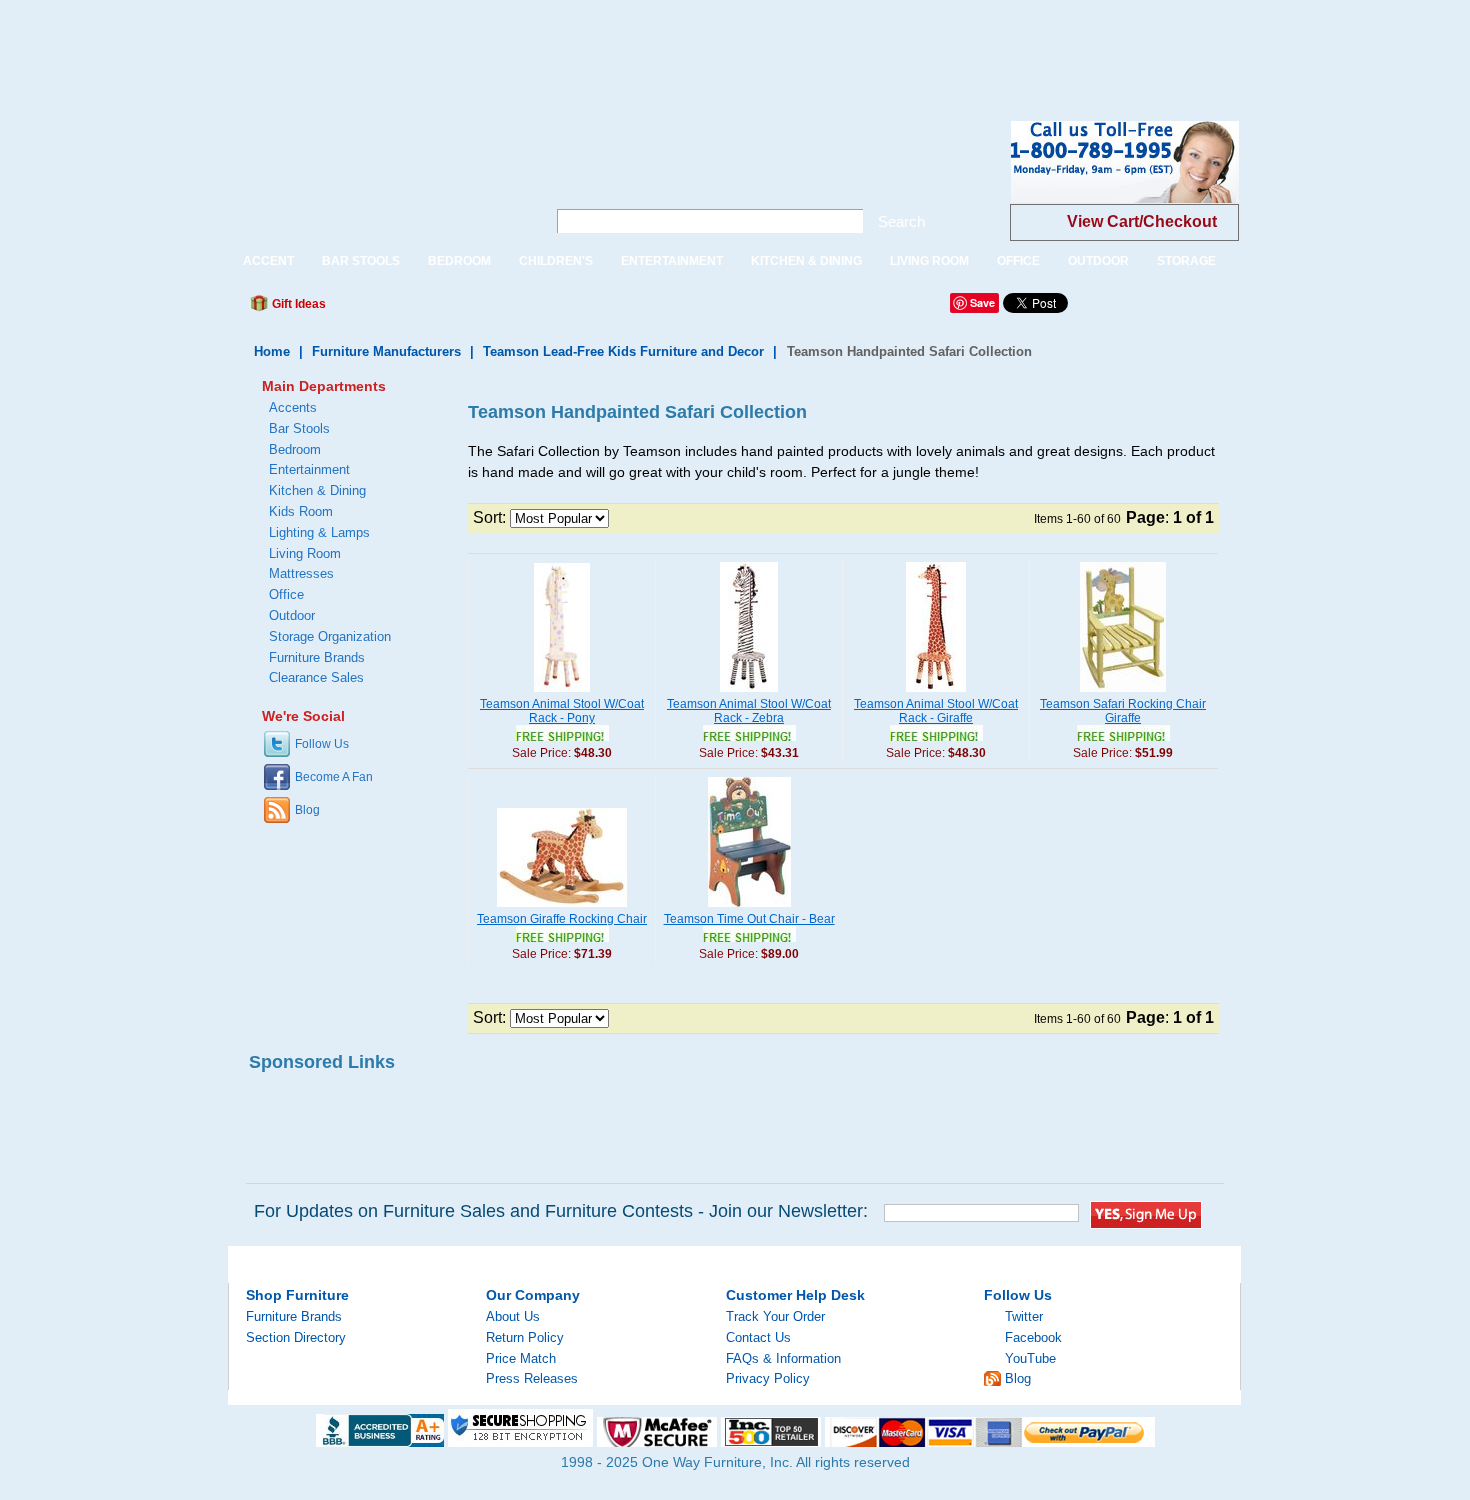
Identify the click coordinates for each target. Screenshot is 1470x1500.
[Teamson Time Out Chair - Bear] (749, 908)
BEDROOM (459, 261)
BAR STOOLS (361, 261)
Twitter (1024, 1316)
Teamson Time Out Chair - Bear (749, 919)
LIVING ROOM (929, 261)
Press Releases (532, 1378)
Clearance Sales (316, 677)
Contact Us (758, 1337)
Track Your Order (775, 1316)
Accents (293, 407)
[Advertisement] (364, 45)
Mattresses (301, 573)
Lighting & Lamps (319, 532)
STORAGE (1186, 261)
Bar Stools (299, 428)
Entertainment (309, 469)
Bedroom (295, 449)
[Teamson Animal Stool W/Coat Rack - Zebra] (749, 693)
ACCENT (268, 261)
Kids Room (301, 511)
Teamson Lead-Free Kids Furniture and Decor (623, 351)
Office (286, 594)
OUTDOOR (1098, 261)
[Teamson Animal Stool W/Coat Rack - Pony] (562, 693)
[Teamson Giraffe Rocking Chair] (562, 908)
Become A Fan (334, 777)
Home (272, 351)
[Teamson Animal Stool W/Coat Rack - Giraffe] (936, 693)
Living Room (305, 553)
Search (901, 221)
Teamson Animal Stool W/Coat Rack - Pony (562, 711)
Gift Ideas (297, 304)
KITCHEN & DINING (806, 261)
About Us (513, 1316)
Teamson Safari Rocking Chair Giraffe (1123, 711)
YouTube (1030, 1358)
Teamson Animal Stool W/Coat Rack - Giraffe (936, 711)
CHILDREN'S (556, 261)
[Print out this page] (487, 309)
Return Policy (525, 1337)
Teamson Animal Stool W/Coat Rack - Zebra (749, 711)
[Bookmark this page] (386, 309)
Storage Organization (330, 636)
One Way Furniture (376, 178)
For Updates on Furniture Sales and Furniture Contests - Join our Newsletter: (561, 1211)
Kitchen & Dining (317, 490)
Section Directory (296, 1337)
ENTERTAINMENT (672, 261)
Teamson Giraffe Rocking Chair (562, 919)
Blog (307, 810)
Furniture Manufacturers (386, 351)
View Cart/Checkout (1142, 221)
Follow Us (322, 744)
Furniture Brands (317, 657)
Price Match (521, 1358)
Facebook (1033, 1337)
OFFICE (1018, 261)
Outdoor (292, 615)
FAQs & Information (783, 1358)
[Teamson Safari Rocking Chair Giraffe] (1123, 693)
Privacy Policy (768, 1378)
